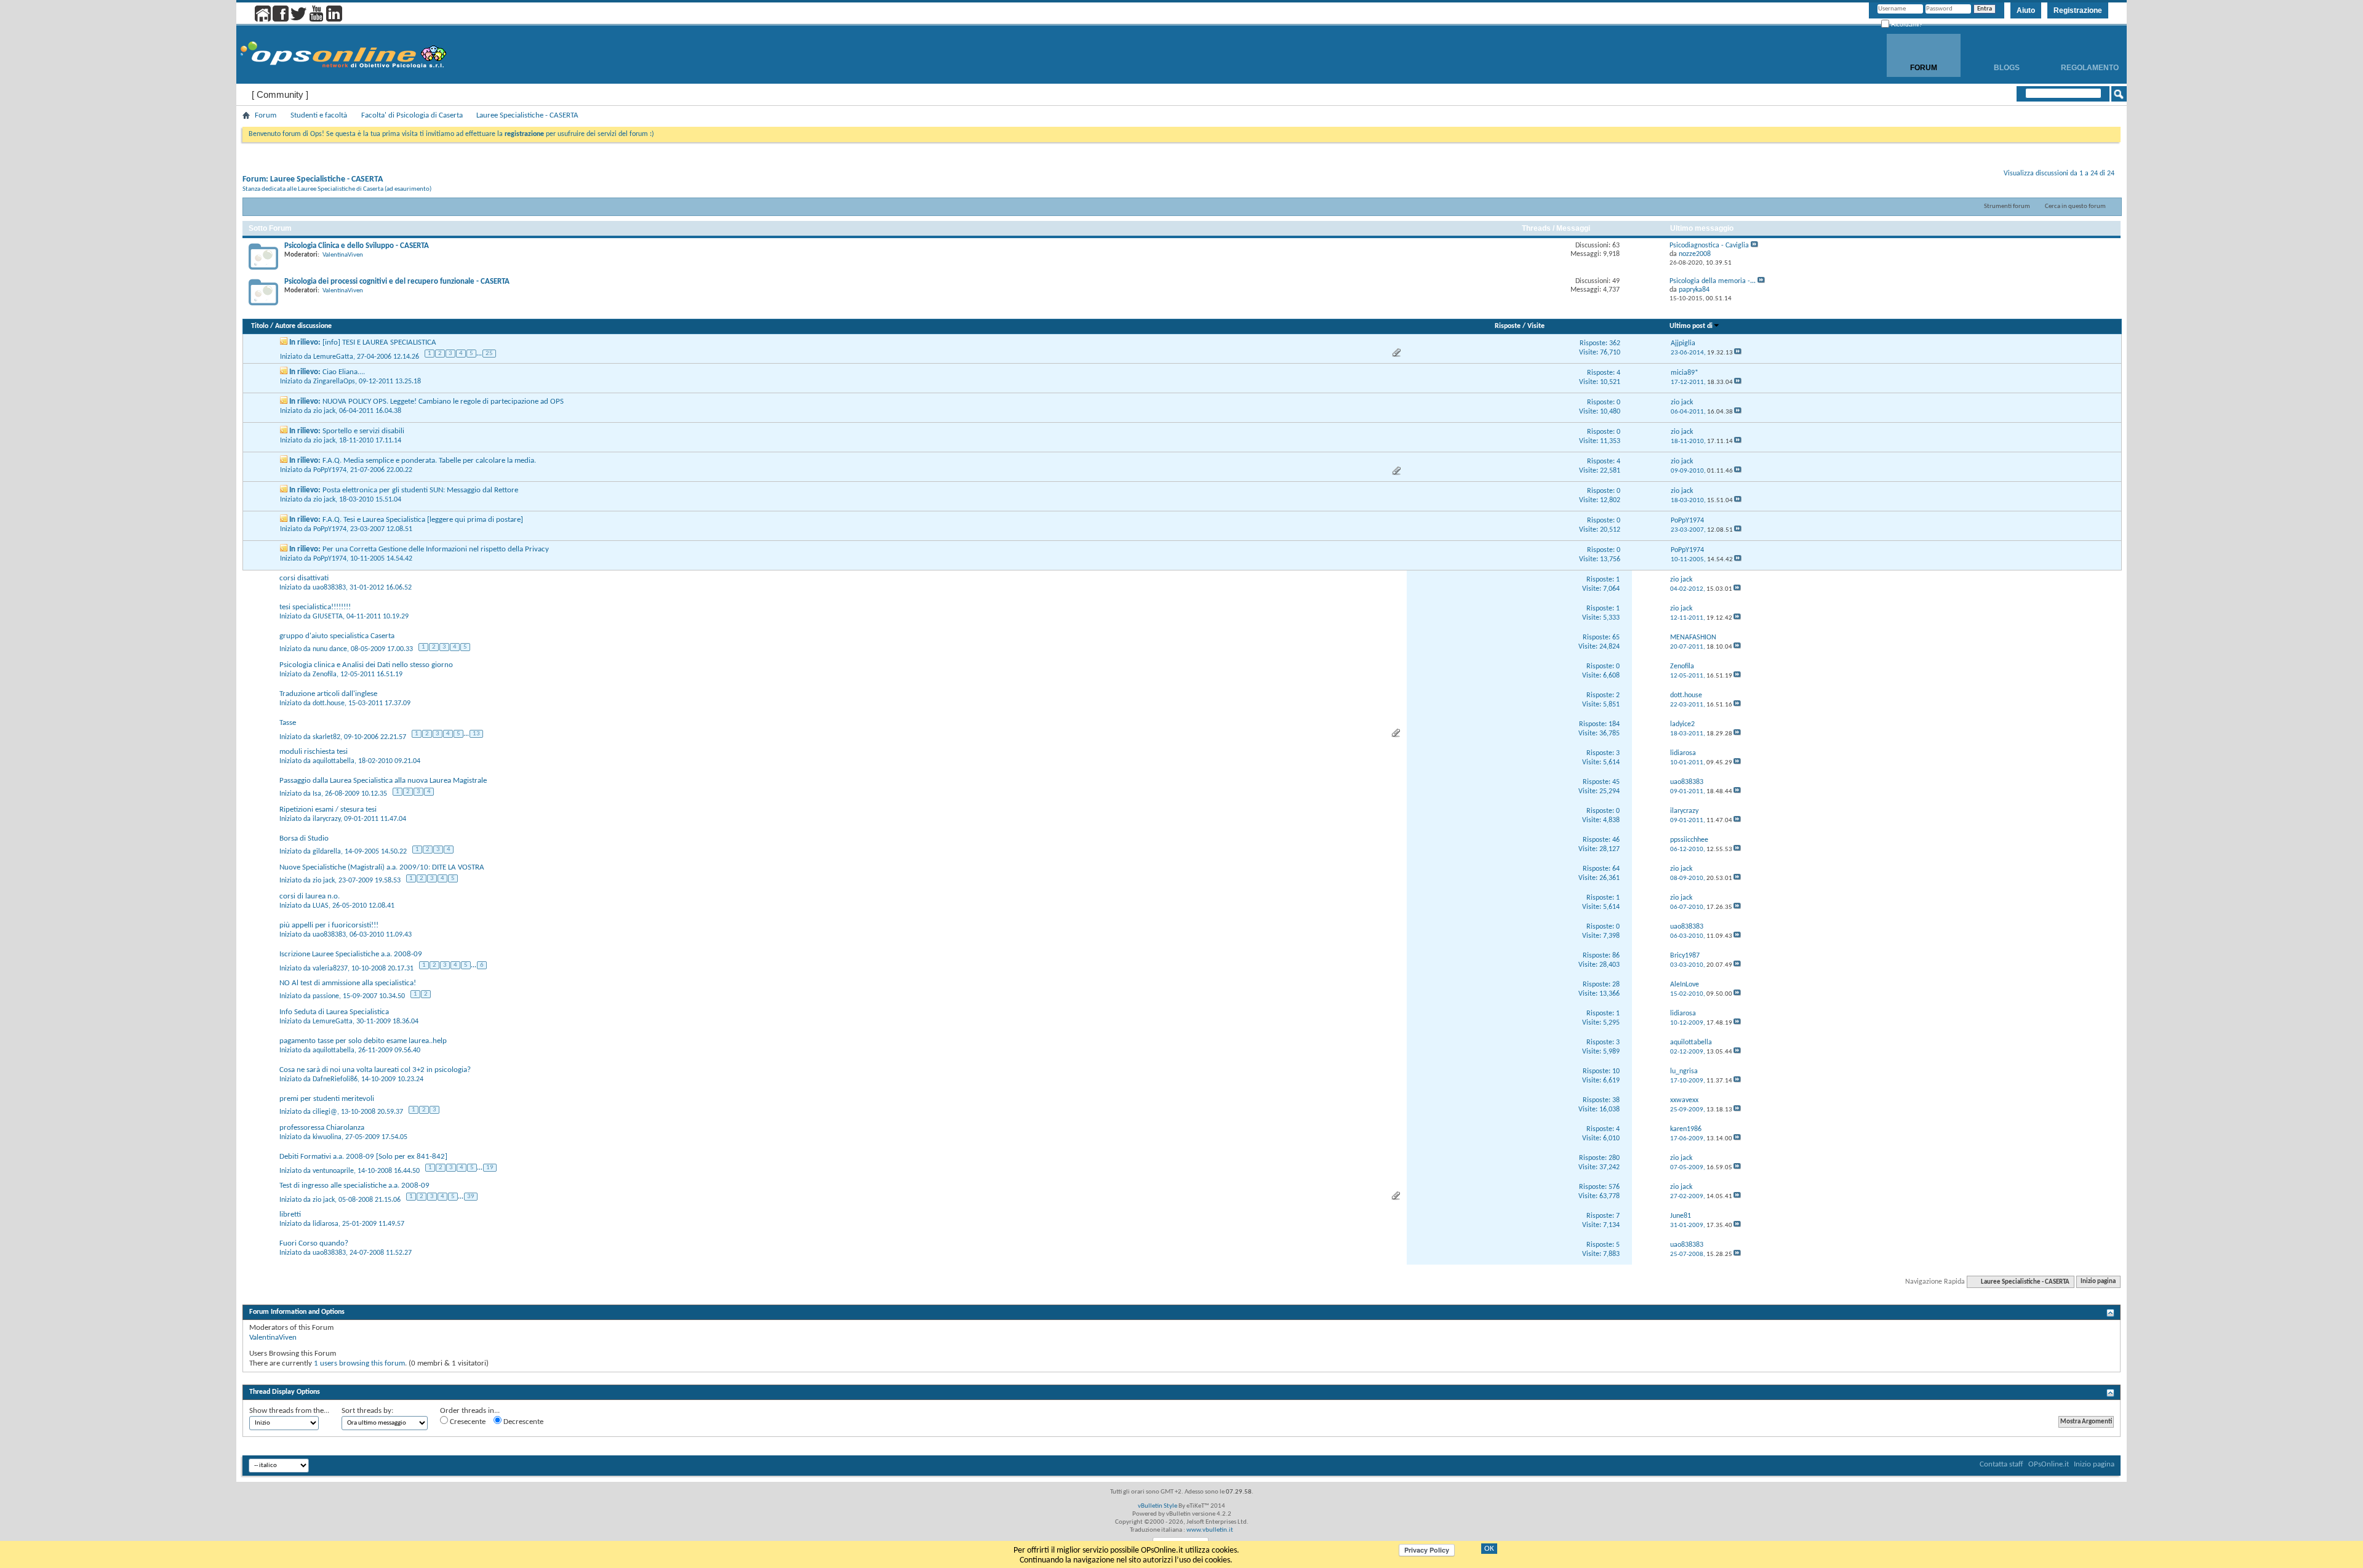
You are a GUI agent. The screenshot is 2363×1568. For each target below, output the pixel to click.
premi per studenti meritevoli (327, 1099)
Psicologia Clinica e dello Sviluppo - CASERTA (357, 246)
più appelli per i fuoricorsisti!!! (329, 925)
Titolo (260, 326)
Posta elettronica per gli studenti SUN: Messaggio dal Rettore (420, 490)
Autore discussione (303, 326)
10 (1616, 1071)
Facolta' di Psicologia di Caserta (412, 115)
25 (489, 354)
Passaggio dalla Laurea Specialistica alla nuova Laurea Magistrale (383, 781)
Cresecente (467, 1422)
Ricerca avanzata (2079, 110)
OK (1489, 1549)
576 (1614, 1187)
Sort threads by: (367, 1411)
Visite (1536, 326)
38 (1616, 1100)
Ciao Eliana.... (344, 372)
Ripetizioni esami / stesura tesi (328, 810)
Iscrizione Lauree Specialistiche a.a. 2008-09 (351, 954)
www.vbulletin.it (1210, 1530)
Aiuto (2026, 10)
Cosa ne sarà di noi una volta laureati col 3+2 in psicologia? (375, 1070)
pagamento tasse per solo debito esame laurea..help (363, 1041)
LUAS (321, 906)
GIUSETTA (328, 617)
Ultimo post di (1691, 326)
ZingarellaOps (334, 382)
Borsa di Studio (304, 838)
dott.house (329, 703)
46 (1616, 840)
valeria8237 (330, 968)
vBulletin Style (1158, 1506)
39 (471, 1197)
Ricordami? (1906, 24)
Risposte (1508, 326)
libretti (290, 1214)
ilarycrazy (326, 819)
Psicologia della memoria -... (1713, 281)
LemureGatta (333, 356)
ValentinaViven (343, 255)
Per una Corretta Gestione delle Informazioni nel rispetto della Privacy (436, 549)
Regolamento (2090, 68)
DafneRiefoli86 (335, 1079)
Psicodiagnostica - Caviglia (1709, 246)
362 (1615, 343)
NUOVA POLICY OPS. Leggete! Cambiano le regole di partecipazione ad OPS (443, 402)
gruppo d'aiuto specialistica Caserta (337, 636)
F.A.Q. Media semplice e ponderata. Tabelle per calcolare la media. (429, 461)
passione (326, 996)
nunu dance (330, 649)
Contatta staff (2001, 1464)
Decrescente (522, 1422)
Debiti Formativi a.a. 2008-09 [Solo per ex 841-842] (363, 1157)
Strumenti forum (2007, 206)
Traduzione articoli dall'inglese (328, 694)
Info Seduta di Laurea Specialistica (334, 1012)
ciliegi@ (325, 1112)
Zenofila (325, 674)
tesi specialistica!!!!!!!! (315, 607)
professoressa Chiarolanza (322, 1128)
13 (476, 734)
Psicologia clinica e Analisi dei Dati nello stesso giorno (366, 665)
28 (1616, 985)
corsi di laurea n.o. (310, 896)
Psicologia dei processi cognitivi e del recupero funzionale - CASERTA (397, 282)
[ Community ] (280, 94)
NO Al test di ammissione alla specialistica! (348, 983)
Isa (317, 794)
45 (1616, 782)
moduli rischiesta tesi (314, 752)
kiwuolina (327, 1137)
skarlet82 (326, 737)
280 (1614, 1158)
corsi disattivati (304, 578)
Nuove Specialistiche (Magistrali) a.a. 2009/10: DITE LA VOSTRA (382, 867)
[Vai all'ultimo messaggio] (1738, 353)
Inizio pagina (2098, 1282)
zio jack (324, 411)
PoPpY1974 (330, 470)
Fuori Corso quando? (314, 1243)
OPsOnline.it (2049, 1464)
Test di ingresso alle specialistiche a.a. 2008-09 (354, 1186)
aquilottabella (334, 761)
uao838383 (329, 588)
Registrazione (2078, 10)
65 (1616, 638)
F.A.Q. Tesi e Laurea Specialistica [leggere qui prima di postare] (423, 520)
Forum (1924, 68)
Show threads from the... (289, 1411)
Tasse (288, 723)
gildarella (327, 852)
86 (1616, 956)
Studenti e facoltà (319, 115)
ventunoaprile (333, 1170)
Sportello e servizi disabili (363, 431)
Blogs (2007, 68)
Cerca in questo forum (2075, 206)
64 (1616, 869)
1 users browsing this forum (359, 1363)
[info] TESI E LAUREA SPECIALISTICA (379, 342)
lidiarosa (326, 1224)
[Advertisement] (1181, 1377)
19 (490, 1168)
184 (1614, 724)
